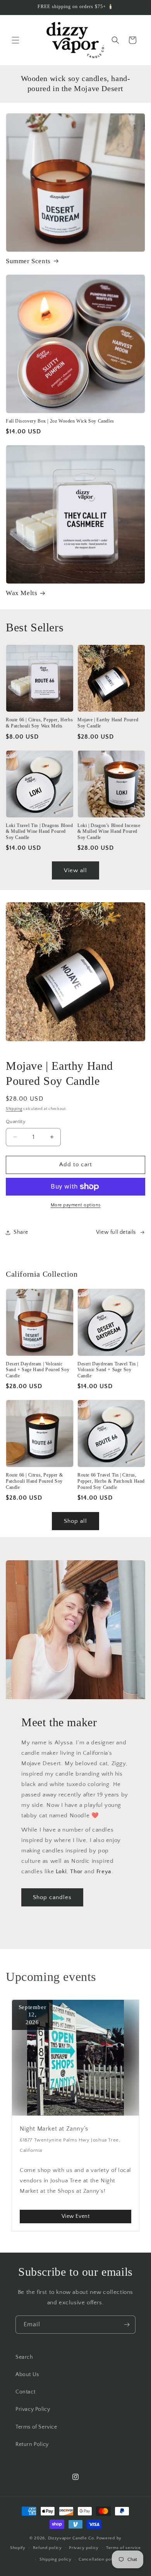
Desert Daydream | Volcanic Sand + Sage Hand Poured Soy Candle (38, 1370)
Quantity (16, 1121)
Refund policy (47, 2548)
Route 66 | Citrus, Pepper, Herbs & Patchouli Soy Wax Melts (39, 723)
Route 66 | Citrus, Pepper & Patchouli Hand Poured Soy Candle (34, 1481)
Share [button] (21, 1232)
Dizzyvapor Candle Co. (72, 2538)
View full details (116, 1232)
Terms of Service (36, 2427)
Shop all (75, 1521)
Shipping (14, 1109)
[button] (15, 40)
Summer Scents (28, 261)
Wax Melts (21, 593)
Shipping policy (56, 2559)
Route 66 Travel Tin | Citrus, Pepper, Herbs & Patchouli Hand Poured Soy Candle (111, 1481)
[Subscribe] (127, 2325)
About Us (27, 2375)
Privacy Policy (33, 2409)
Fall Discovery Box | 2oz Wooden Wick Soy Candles (60, 421)
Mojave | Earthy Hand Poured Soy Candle (108, 723)
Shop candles (52, 1897)
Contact (25, 2392)
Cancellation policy (99, 2559)
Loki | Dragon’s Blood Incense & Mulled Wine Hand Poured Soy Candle (109, 831)
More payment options (76, 1205)
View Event (76, 2216)
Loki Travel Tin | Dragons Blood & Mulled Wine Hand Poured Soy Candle (39, 831)
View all (75, 870)
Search (24, 2357)
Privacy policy (84, 2548)
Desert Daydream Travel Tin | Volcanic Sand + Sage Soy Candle (108, 1370)
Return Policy (32, 2444)
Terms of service (124, 2548)
